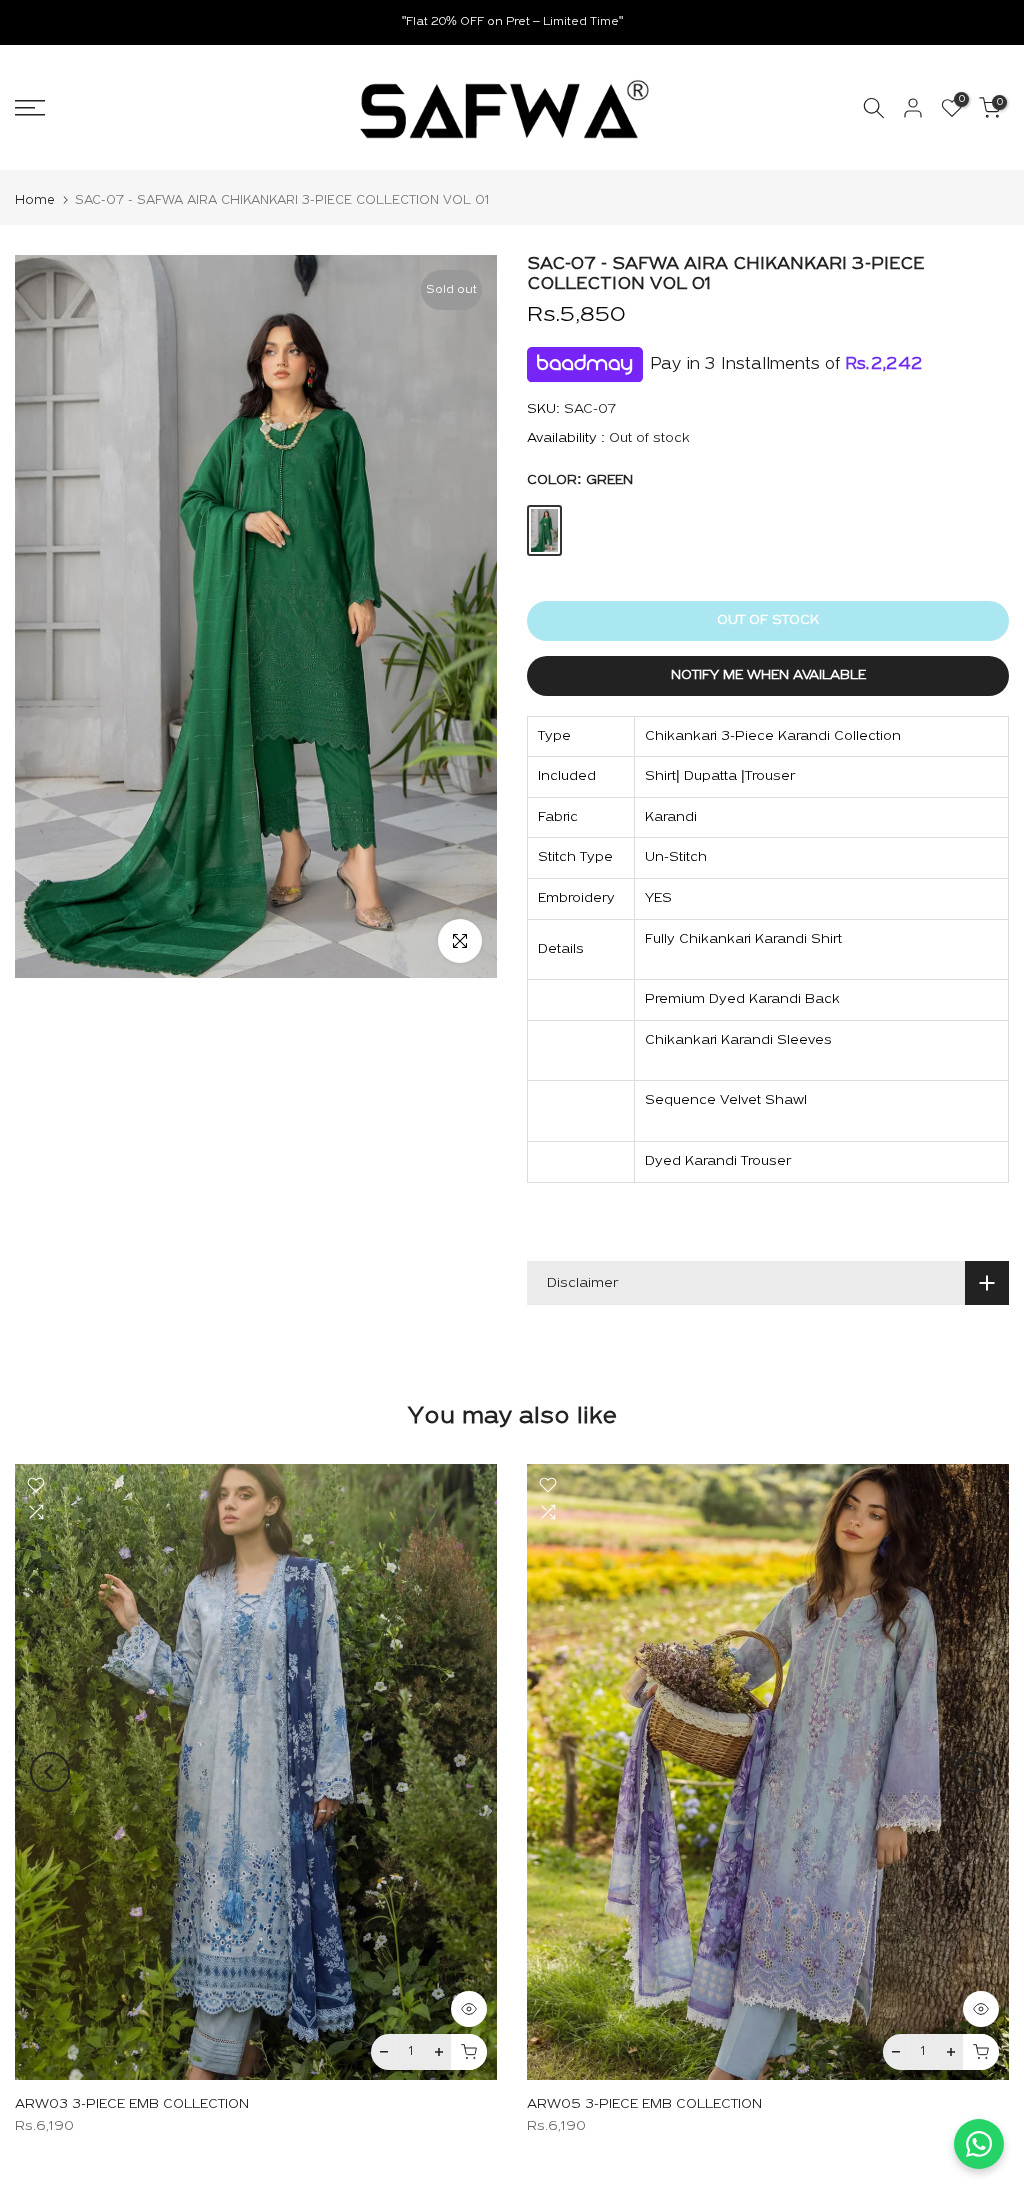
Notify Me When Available (768, 675)
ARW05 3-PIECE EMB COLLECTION (644, 2104)
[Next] (974, 1772)
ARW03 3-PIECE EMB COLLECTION (132, 2104)
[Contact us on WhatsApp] (979, 2144)
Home (35, 200)
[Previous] (50, 1772)
